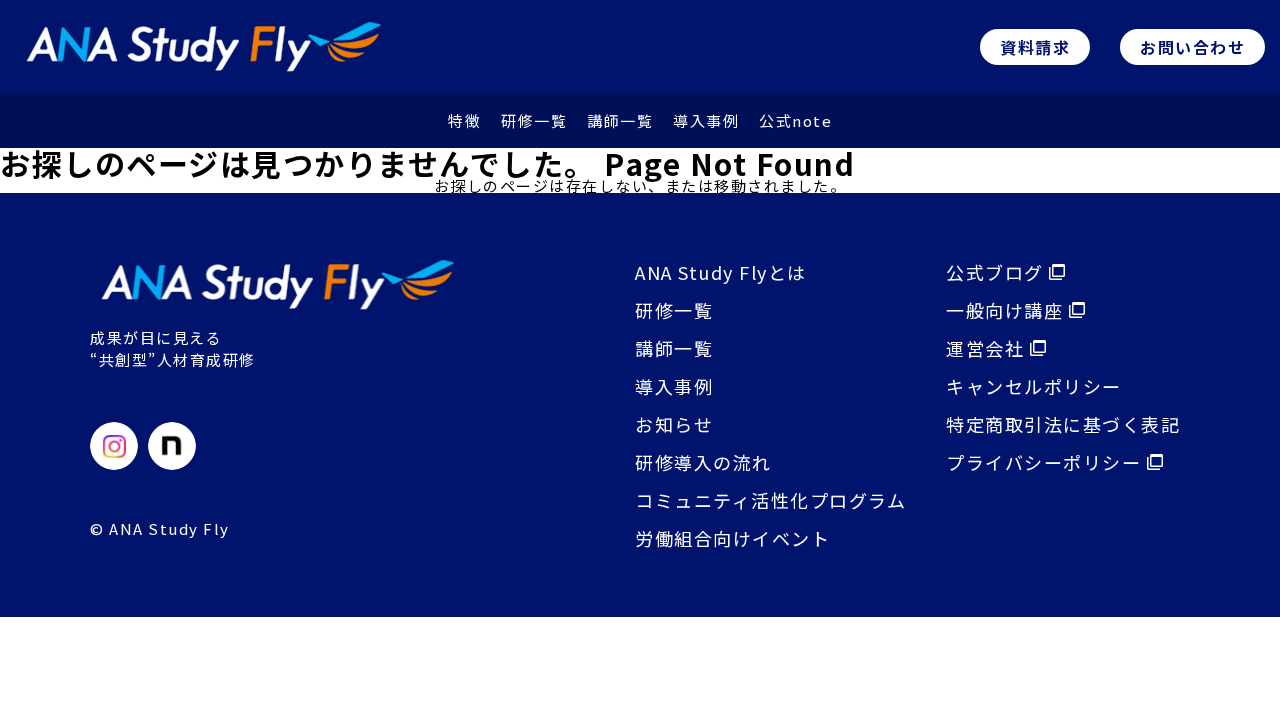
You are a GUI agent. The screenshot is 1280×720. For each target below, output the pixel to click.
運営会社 (988, 348)
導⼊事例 (706, 120)
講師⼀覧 (620, 120)
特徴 (464, 120)
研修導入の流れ (703, 462)
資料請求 (1035, 47)
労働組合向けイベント (732, 538)
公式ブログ (997, 272)
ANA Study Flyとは (721, 272)
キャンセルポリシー (1034, 386)
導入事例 (674, 386)
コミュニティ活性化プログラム (770, 500)
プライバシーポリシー (1046, 462)
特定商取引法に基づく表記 (1063, 424)
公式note (795, 120)
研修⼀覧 (534, 120)
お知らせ (674, 424)
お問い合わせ (1192, 47)
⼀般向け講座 (1007, 310)
